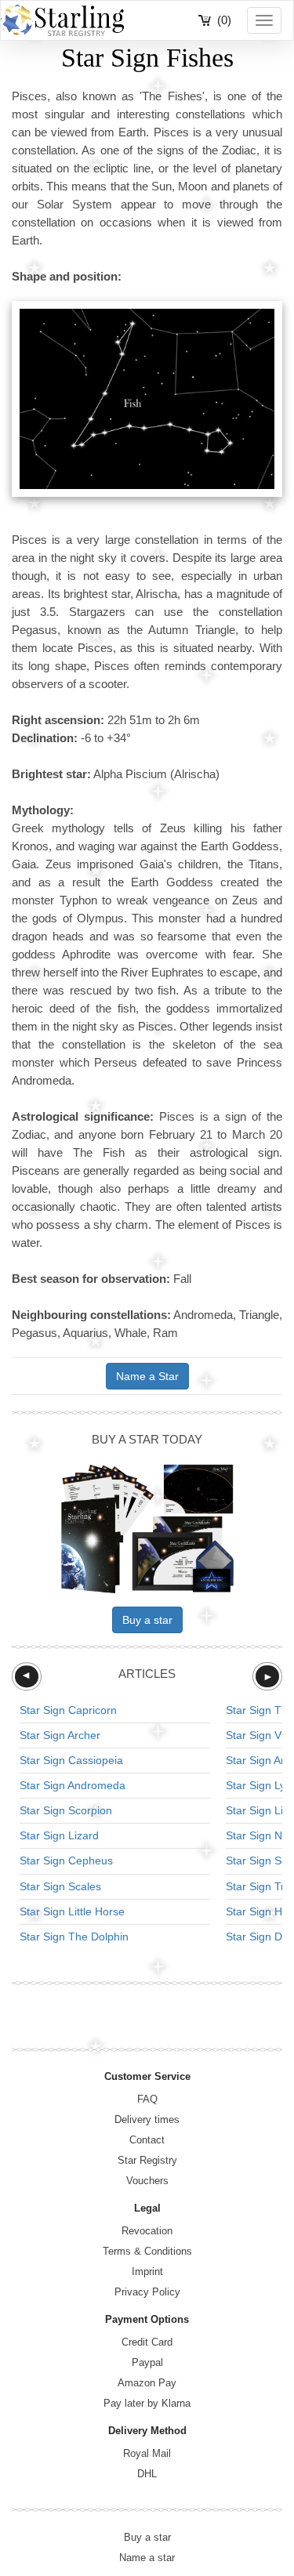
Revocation (147, 2231)
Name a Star (147, 1376)
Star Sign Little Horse (72, 1911)
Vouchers (147, 2181)
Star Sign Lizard (59, 1835)
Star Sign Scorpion (66, 1810)
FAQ (147, 2099)
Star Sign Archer (60, 1735)
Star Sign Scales (60, 1886)
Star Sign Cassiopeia (71, 1760)
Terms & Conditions (147, 2251)
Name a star (147, 2558)
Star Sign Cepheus (66, 1860)
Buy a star (147, 1620)
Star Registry (147, 2160)
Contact (147, 2140)
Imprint (147, 2272)
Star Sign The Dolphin (74, 1937)
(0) (224, 20)
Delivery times (147, 2119)
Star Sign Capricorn (68, 1710)
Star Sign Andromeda (73, 1785)
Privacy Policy (147, 2292)
